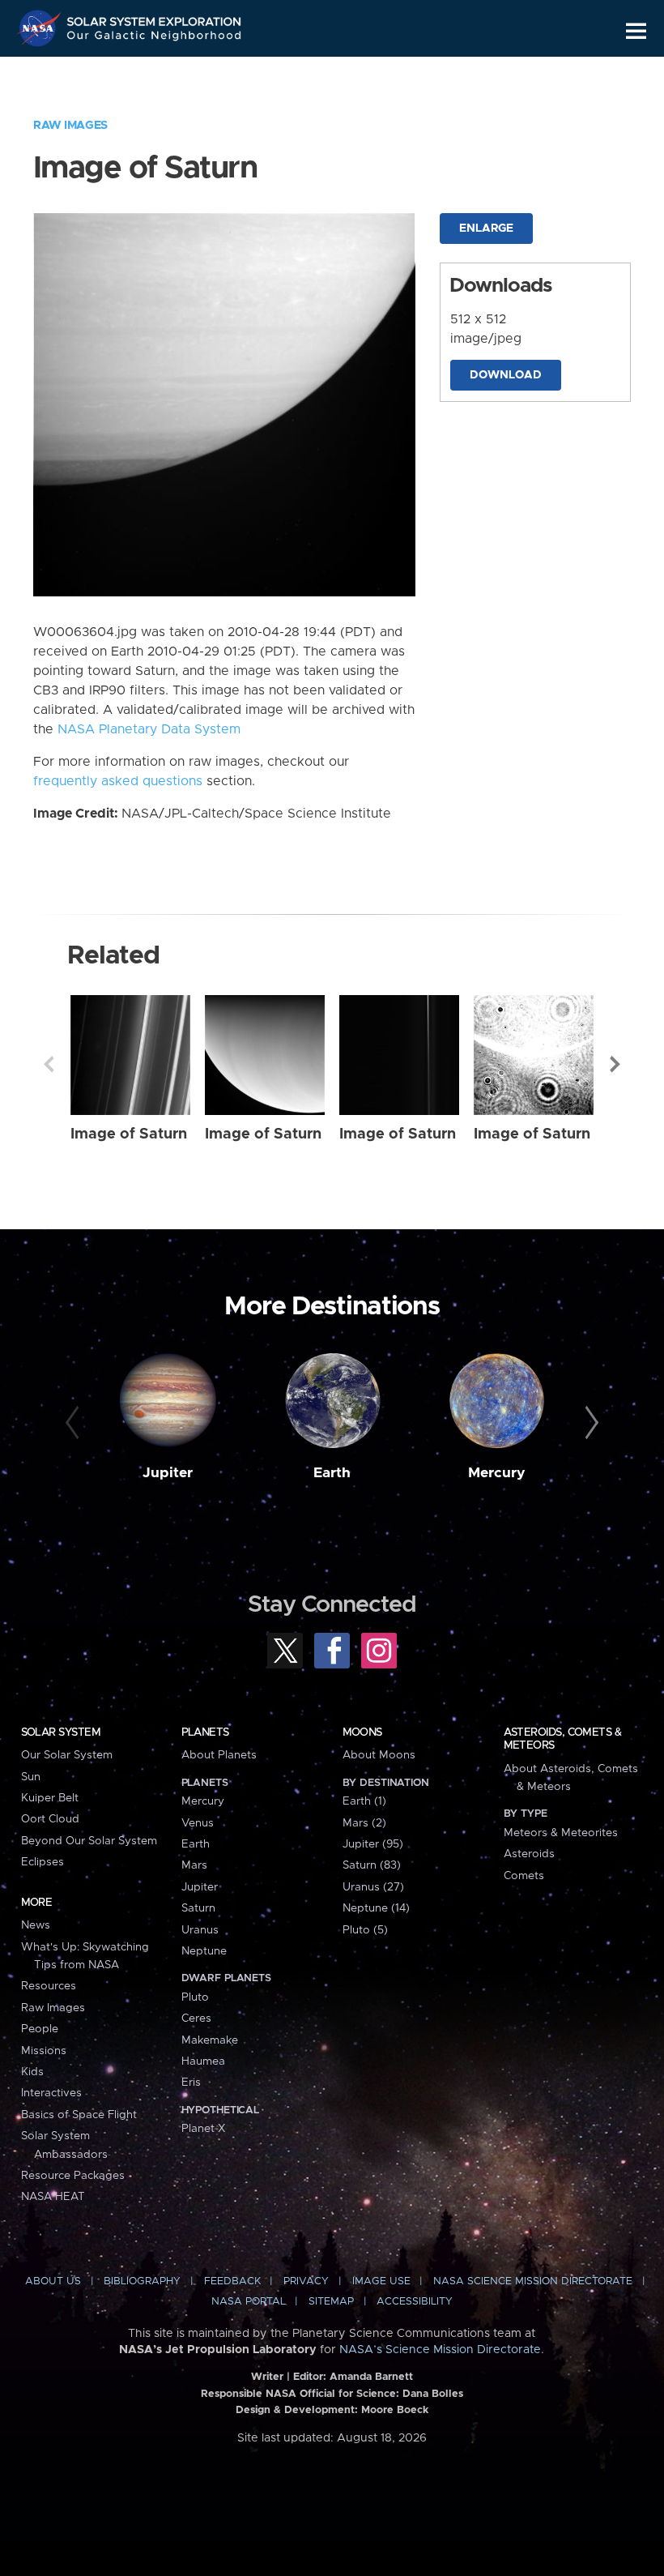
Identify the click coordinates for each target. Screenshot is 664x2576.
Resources (49, 1986)
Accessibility (415, 2302)
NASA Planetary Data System (149, 729)
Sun (31, 1777)
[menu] (636, 31)
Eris (191, 2083)
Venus (198, 1823)
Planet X (203, 2129)
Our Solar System (67, 1755)
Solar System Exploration (155, 18)
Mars (194, 1865)
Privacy (306, 2281)
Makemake (210, 2040)
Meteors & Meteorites (561, 1833)
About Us (53, 2281)
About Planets (219, 1755)
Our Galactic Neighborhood (155, 38)
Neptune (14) (376, 1908)
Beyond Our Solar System (89, 1841)
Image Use (381, 2281)
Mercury (497, 1473)
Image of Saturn (129, 1134)
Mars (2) (364, 1823)
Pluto (195, 1997)
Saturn (198, 1908)
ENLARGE (486, 229)
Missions (44, 2051)
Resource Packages (73, 2176)
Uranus (200, 1930)
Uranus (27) (373, 1887)
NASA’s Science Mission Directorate (440, 2350)
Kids (32, 2072)
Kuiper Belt (50, 1798)
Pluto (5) (365, 1930)
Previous (49, 1064)
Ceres (196, 2019)
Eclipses (43, 1862)
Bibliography (142, 2281)
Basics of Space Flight (79, 2115)
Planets (205, 1732)
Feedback (232, 2281)
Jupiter (168, 1473)
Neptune (204, 1951)
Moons (362, 1732)
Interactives (51, 2093)
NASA (41, 28)
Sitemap (331, 2302)
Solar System (61, 1732)
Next (615, 1064)
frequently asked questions (118, 781)
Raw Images (70, 126)
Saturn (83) (372, 1865)
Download (506, 375)
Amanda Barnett (371, 2377)
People (40, 2029)
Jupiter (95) (373, 1844)
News (36, 1925)
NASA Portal (249, 2302)
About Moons (379, 1755)
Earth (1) (364, 1801)
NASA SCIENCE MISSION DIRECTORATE (533, 2281)
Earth (332, 1473)
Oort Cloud (50, 1819)
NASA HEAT (53, 2197)
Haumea (203, 2061)
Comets (524, 1876)
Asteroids (529, 1854)
